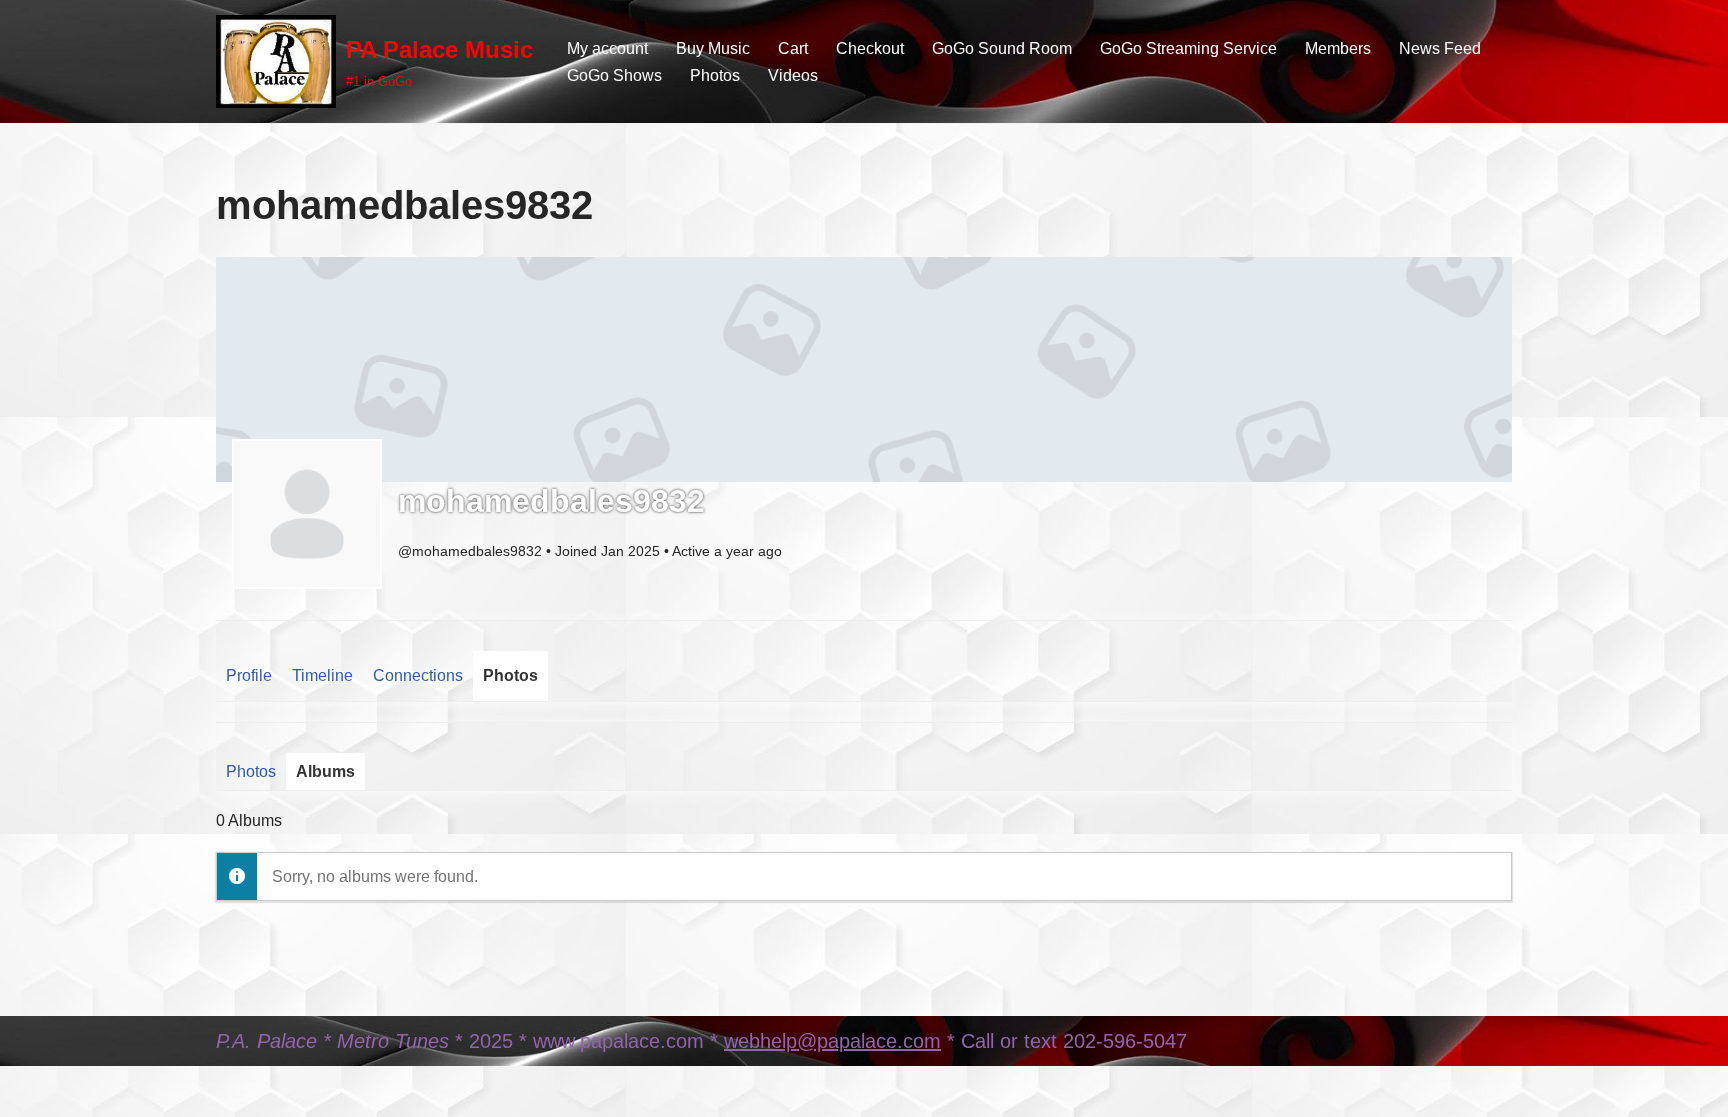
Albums (325, 771)
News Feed (1440, 48)
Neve (235, 1091)
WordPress (394, 1091)
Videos (793, 75)
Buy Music (713, 48)
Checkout (870, 48)
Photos (715, 75)
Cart (793, 48)
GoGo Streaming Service (1188, 48)
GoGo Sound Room (1002, 48)
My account (607, 48)
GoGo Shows (614, 75)
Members (1338, 48)
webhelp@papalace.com (832, 1041)
